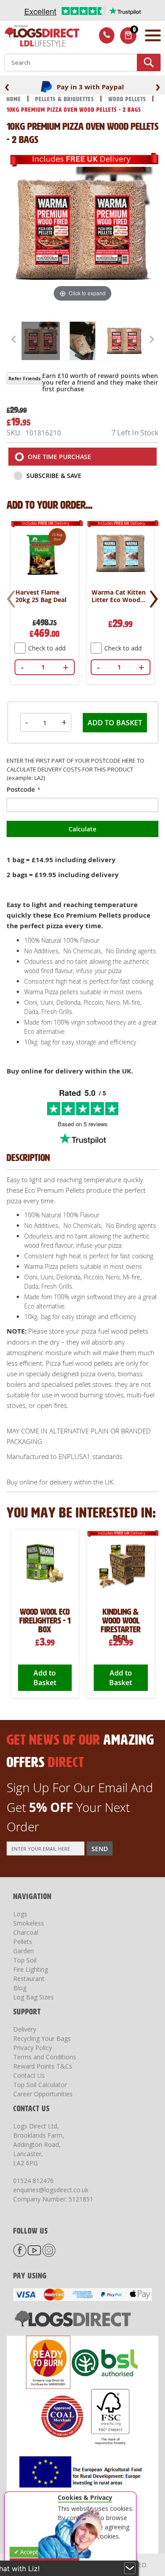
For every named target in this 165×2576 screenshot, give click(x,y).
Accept (28, 2552)
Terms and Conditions (45, 2057)
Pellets (23, 1942)
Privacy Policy (33, 2048)
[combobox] (82, 62)
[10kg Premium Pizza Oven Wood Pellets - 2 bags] (41, 341)
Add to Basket (45, 1678)
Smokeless (29, 1923)
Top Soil (25, 1960)
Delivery (25, 2029)
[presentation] (7, 86)
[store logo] (40, 37)
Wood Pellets (128, 99)
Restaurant (29, 1979)
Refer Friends (24, 378)
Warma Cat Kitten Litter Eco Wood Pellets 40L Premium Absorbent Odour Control (119, 596)
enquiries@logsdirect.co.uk (51, 2190)
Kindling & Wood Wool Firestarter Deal (121, 1625)
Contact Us (29, 2075)
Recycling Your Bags (42, 2038)
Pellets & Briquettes (66, 99)
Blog (20, 1988)
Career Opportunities (43, 2094)
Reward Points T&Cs (43, 2066)
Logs (20, 1914)
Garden (24, 1951)
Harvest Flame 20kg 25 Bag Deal (41, 596)
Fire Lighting (31, 1969)
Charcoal (26, 1932)
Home (15, 99)
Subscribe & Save (53, 476)
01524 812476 (33, 2181)
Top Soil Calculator (40, 2085)
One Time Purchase (59, 457)
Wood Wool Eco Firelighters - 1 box (45, 1621)
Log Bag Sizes (33, 1997)
